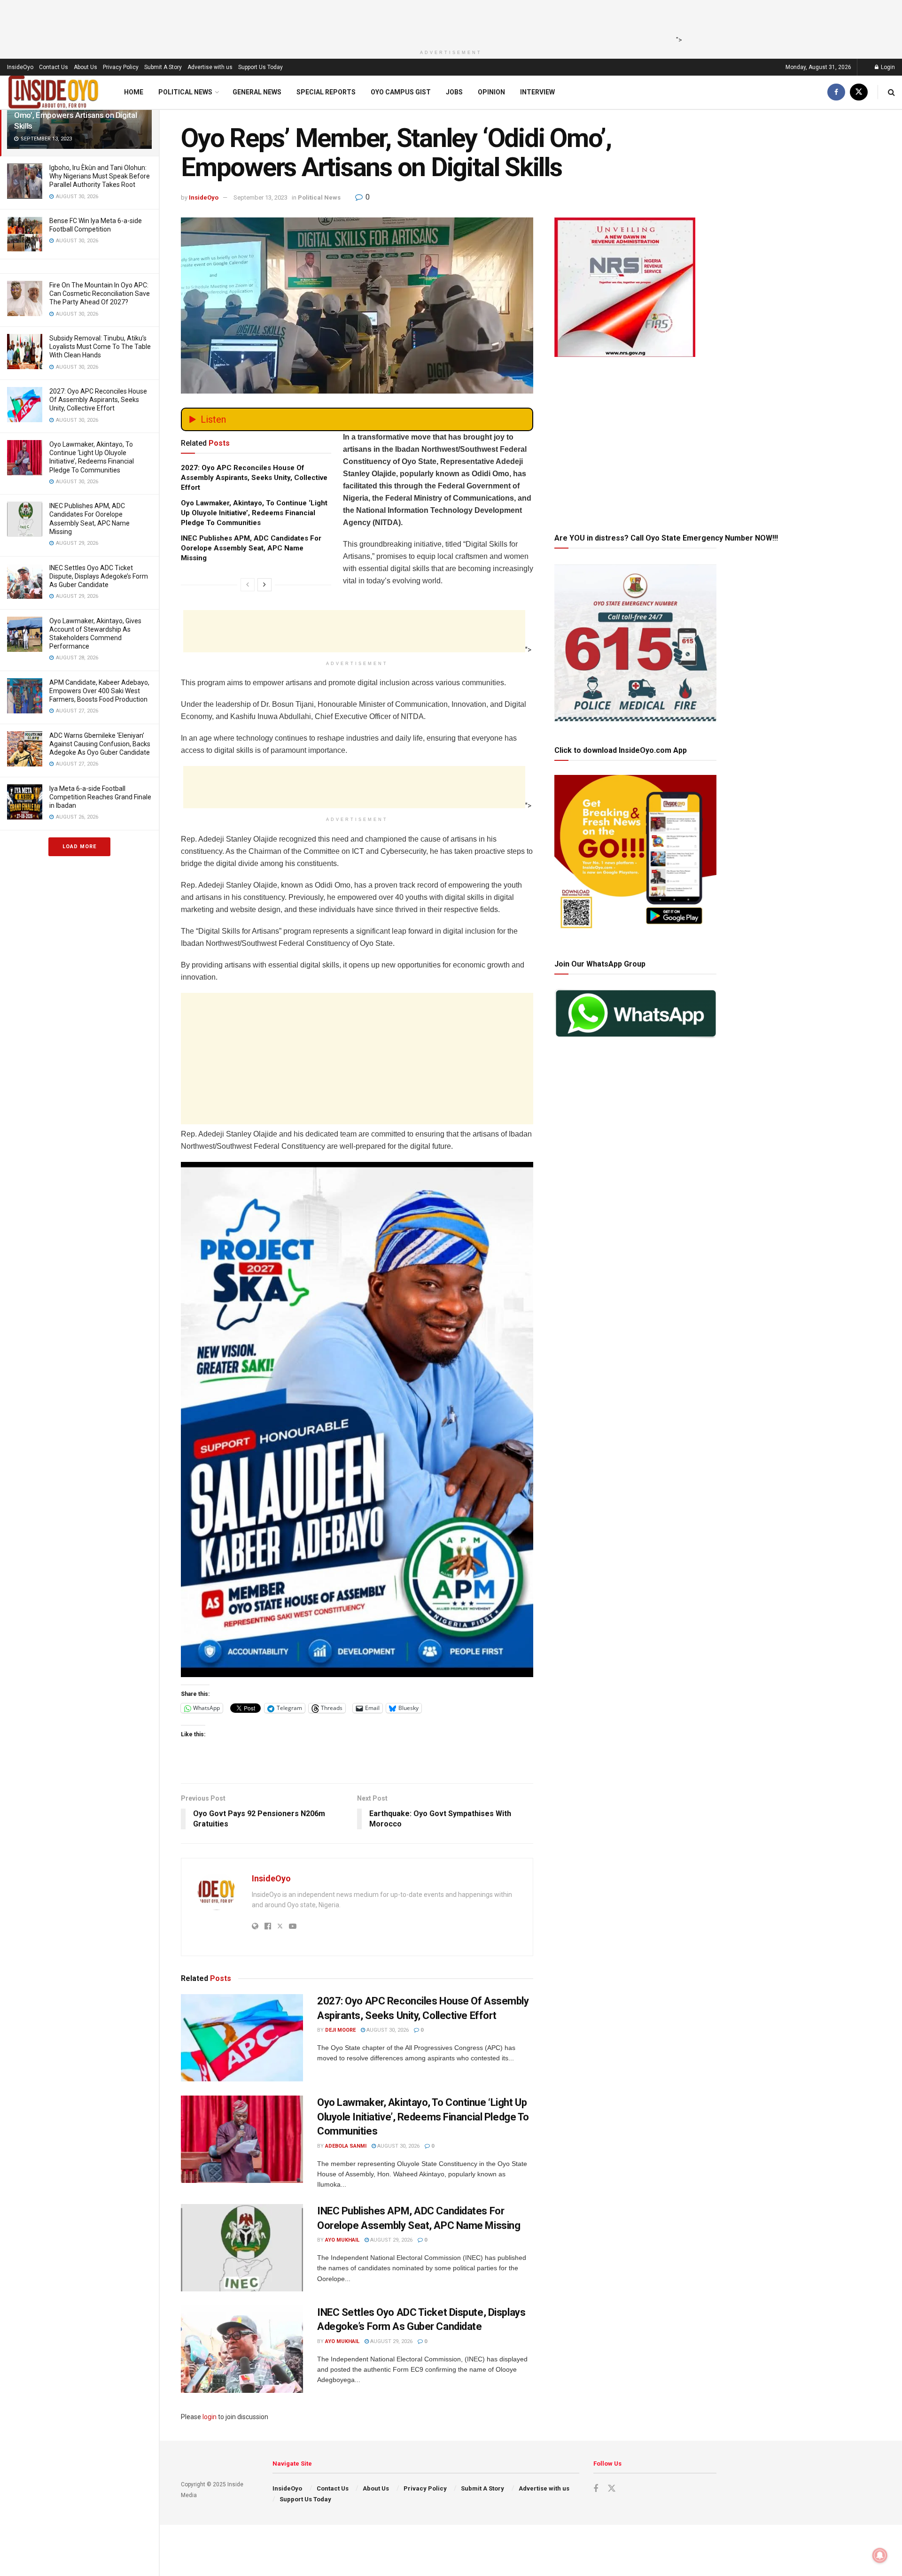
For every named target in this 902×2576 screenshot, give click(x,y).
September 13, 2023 (260, 197)
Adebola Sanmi (346, 2146)
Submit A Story (163, 67)
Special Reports (326, 92)
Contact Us (54, 67)
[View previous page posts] (248, 585)
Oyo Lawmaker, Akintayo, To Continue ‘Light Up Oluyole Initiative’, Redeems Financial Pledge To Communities (254, 513)
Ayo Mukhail (342, 2240)
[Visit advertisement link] (357, 1420)
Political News (185, 92)
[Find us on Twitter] (859, 92)
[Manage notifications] (880, 2555)
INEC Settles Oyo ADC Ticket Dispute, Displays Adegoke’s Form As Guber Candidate (99, 576)
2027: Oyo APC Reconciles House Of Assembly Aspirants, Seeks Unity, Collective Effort (98, 400)
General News (257, 92)
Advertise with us (210, 67)
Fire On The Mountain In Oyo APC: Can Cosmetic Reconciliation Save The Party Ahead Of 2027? (100, 294)
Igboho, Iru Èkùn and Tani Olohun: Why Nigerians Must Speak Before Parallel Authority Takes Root (100, 176)
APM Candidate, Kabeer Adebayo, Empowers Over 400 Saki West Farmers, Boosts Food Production (99, 691)
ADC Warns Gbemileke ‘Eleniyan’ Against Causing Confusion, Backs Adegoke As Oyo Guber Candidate (100, 744)
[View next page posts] (264, 585)
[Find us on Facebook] (836, 92)
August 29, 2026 (391, 2240)
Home (134, 92)
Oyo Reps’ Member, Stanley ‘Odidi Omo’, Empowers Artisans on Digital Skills (75, 115)
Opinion (491, 92)
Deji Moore (340, 2030)
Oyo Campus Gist (401, 92)
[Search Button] (891, 92)
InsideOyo (20, 67)
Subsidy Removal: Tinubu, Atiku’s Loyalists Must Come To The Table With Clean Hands (100, 347)
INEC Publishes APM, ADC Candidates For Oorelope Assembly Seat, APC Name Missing (251, 548)
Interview (537, 92)
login (210, 2417)
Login (887, 67)
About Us (86, 67)
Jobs (454, 92)
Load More (79, 847)
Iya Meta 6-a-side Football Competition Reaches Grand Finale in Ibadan (100, 797)
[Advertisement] (448, 21)
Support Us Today (260, 67)
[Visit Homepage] (54, 92)
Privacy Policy (121, 67)
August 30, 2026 (387, 2030)
